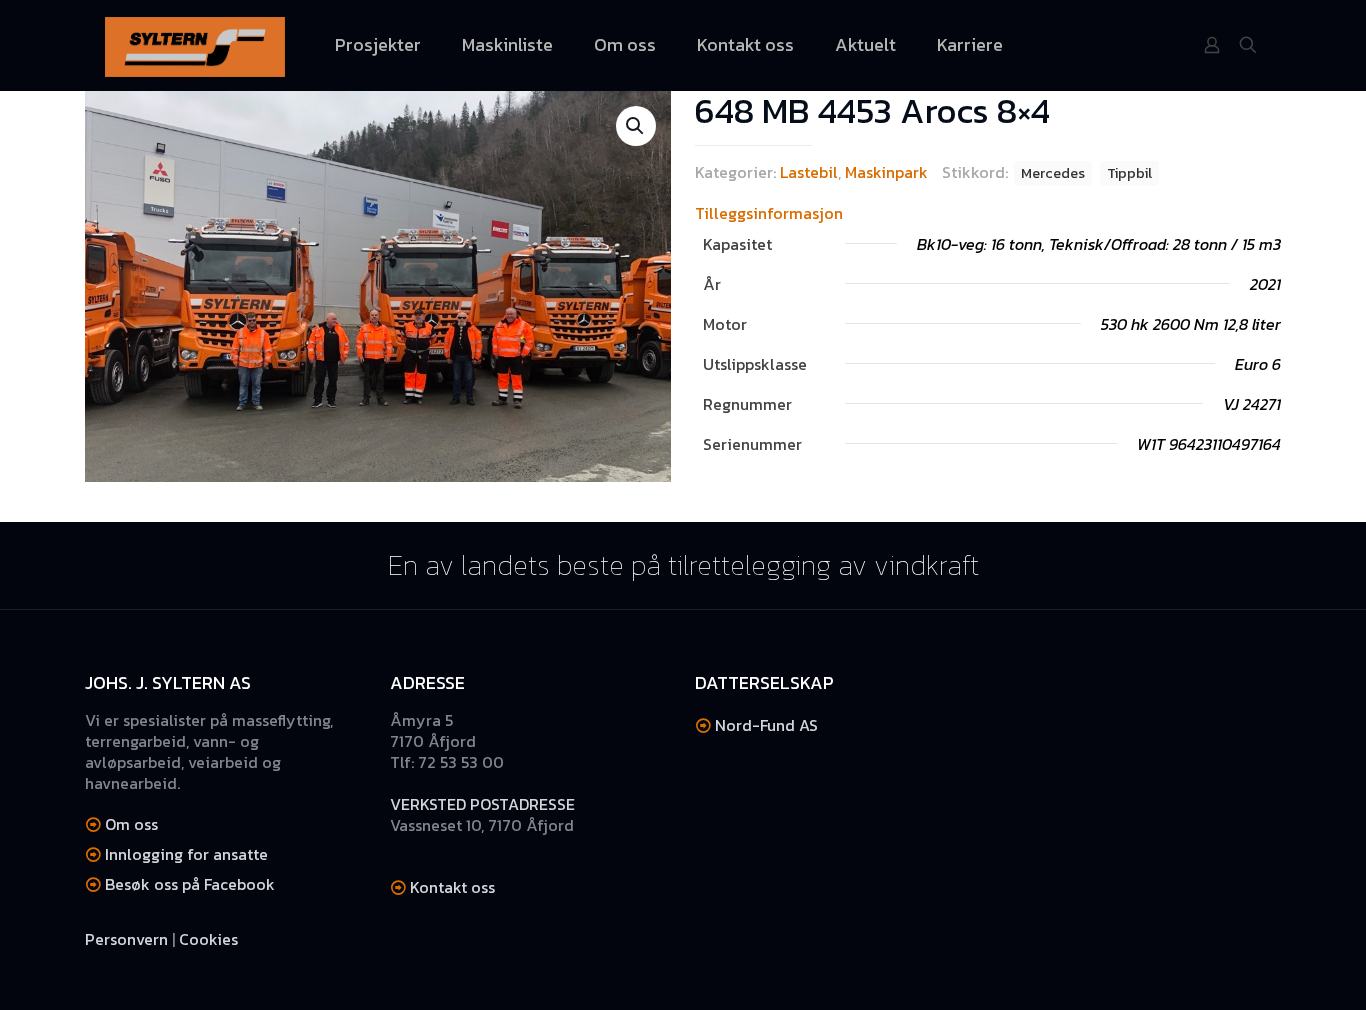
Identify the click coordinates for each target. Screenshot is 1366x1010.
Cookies (208, 939)
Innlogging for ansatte (186, 854)
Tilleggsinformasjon (769, 213)
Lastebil (809, 172)
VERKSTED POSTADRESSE (482, 804)
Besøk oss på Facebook (190, 884)
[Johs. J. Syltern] (195, 45)
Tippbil (1129, 173)
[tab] (988, 213)
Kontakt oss (452, 887)
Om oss (131, 824)
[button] (636, 126)
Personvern (126, 939)
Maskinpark (886, 172)
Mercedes (1053, 173)
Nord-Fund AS (766, 725)
